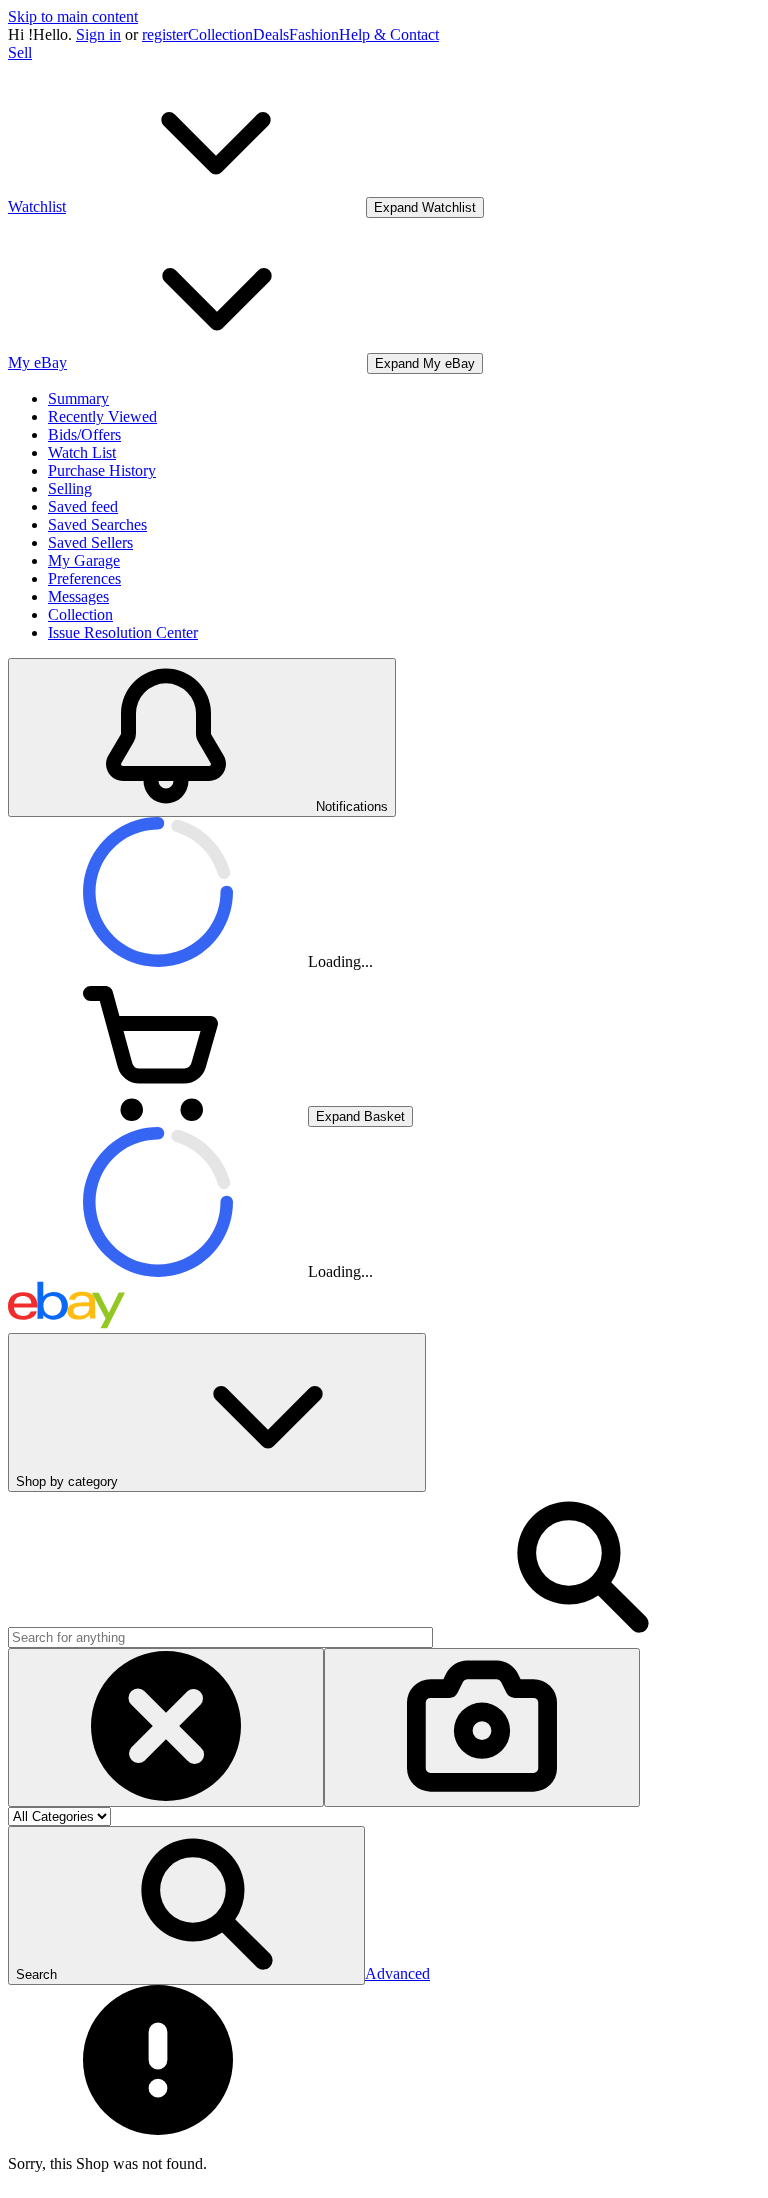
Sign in (98, 34)
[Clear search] (166, 1727)
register (165, 34)
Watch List (82, 452)
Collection (220, 34)
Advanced (397, 1973)
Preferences (84, 578)
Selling (70, 488)
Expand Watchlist (425, 207)
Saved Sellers (90, 542)
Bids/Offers (84, 434)
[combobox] (220, 1637)
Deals (271, 34)
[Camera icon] (482, 1727)
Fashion (314, 34)
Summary (78, 398)
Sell (20, 52)
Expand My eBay (425, 363)
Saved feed (83, 506)
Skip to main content (73, 16)
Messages (78, 596)
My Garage (84, 560)
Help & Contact (389, 34)
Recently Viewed (102, 416)
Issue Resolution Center (123, 632)
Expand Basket (360, 1116)
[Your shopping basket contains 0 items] (158, 1115)
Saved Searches (97, 524)
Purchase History (102, 470)
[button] (186, 1905)
